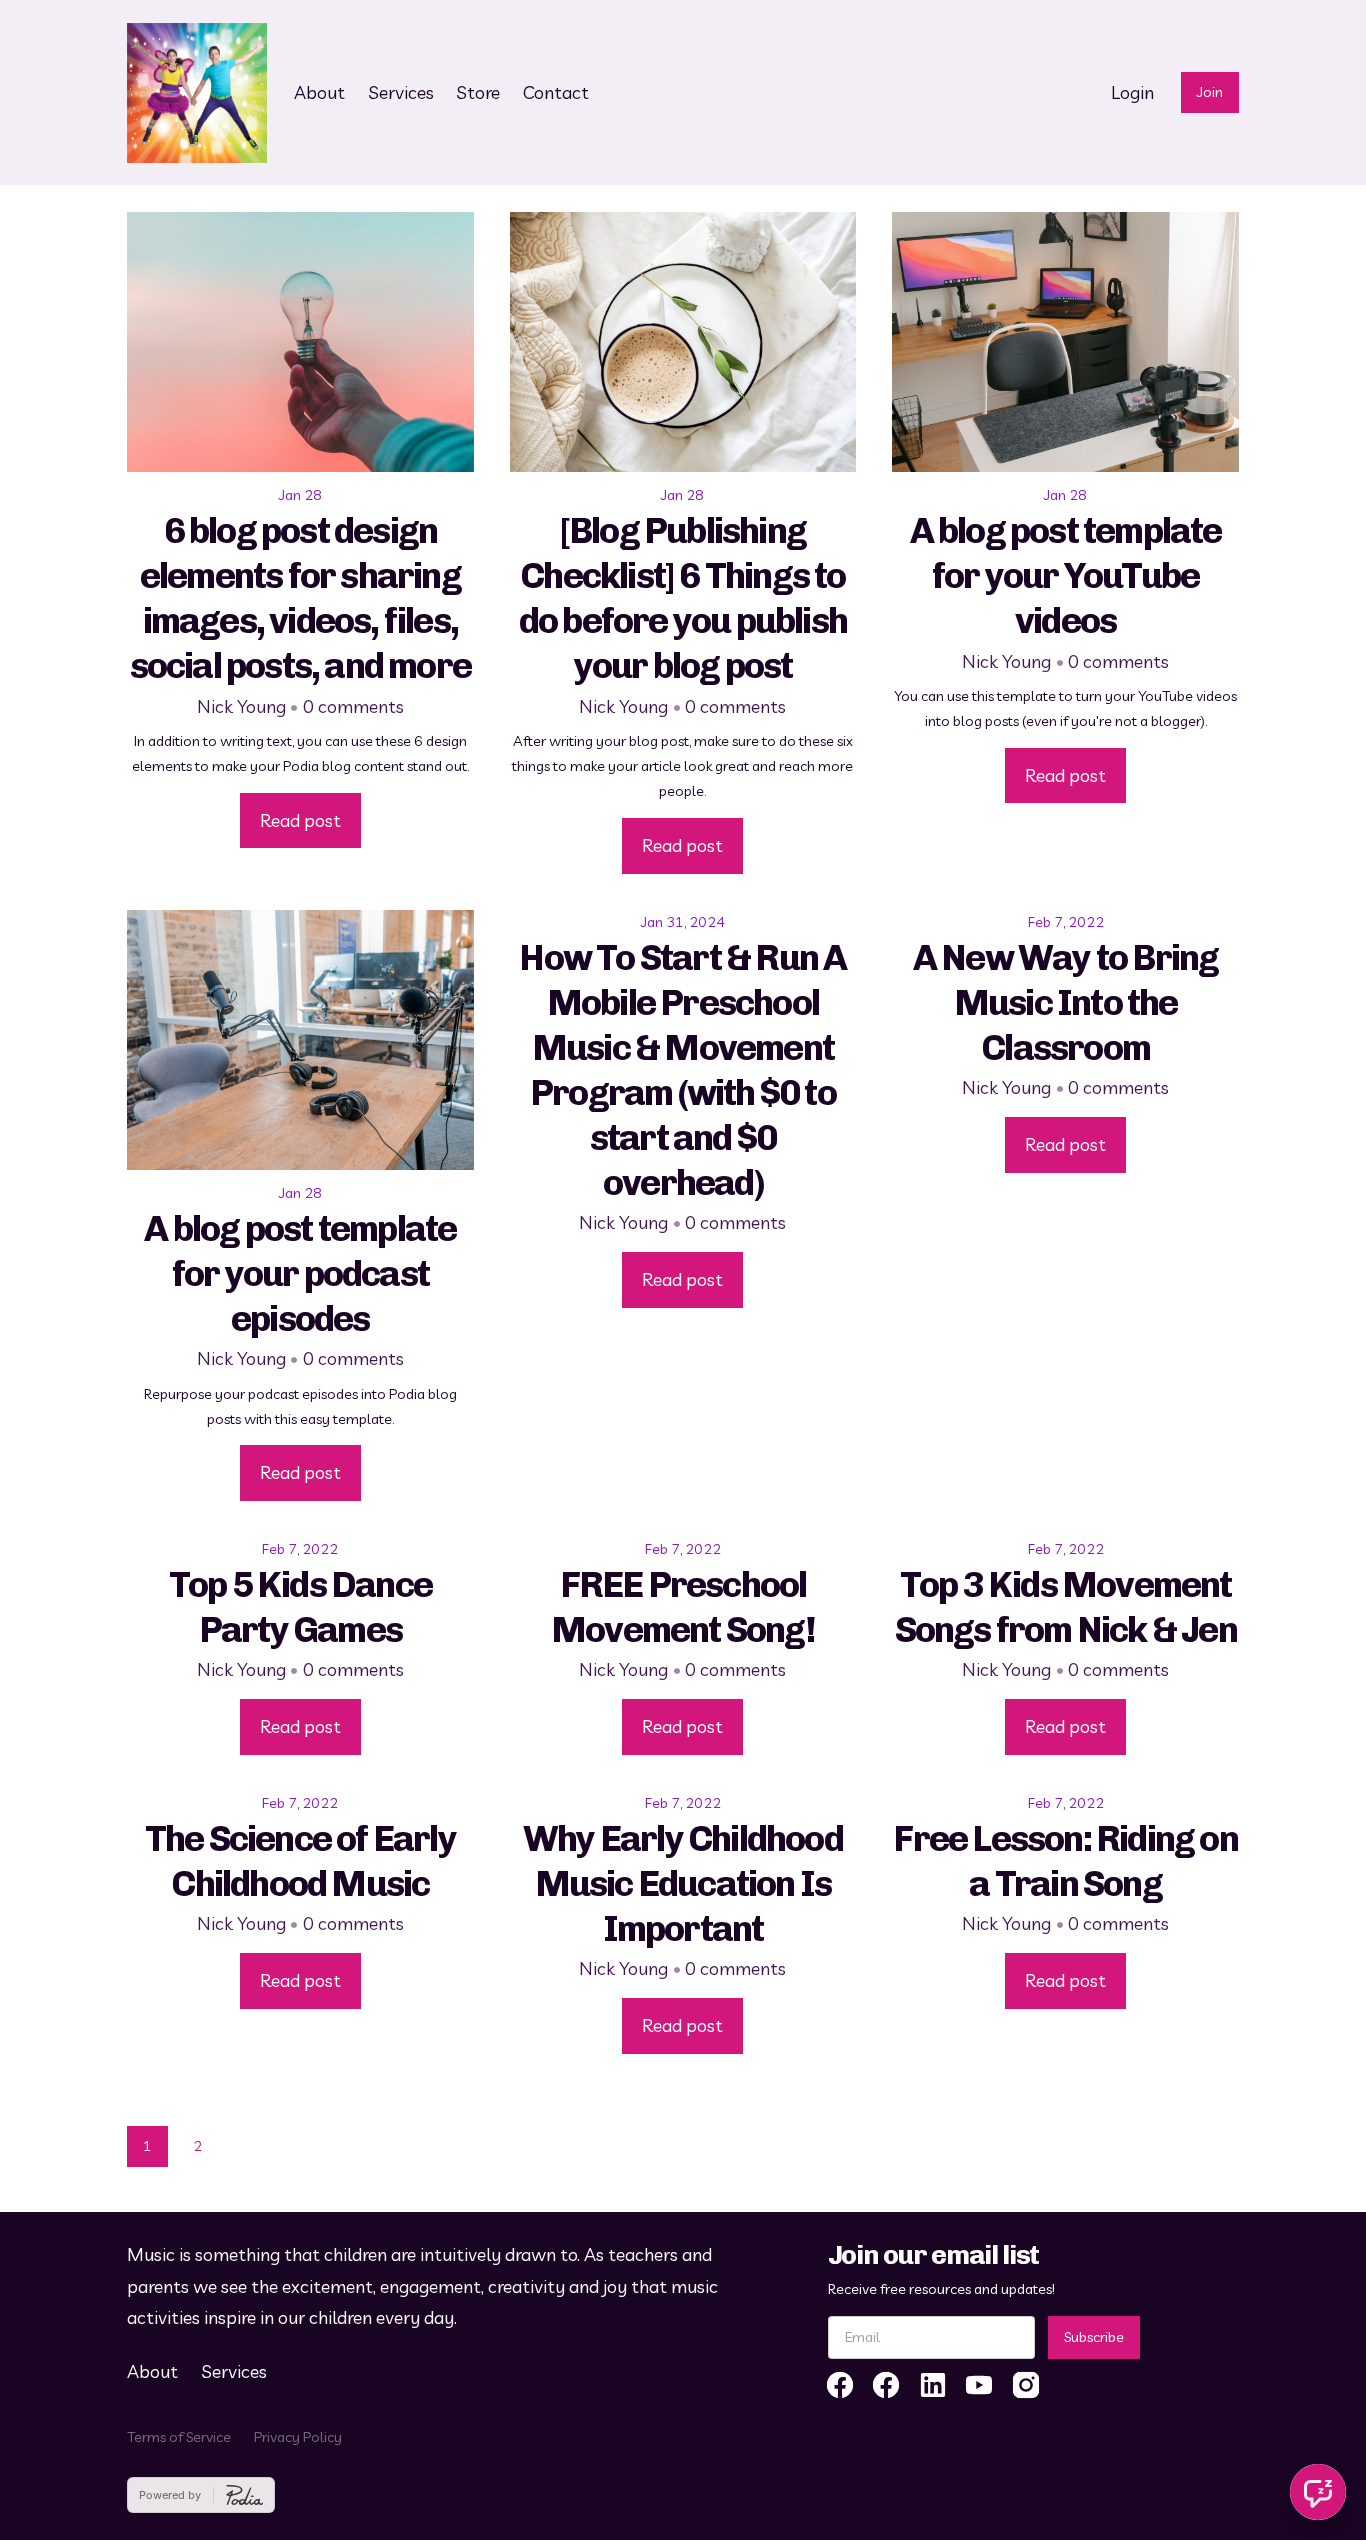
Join (1210, 92)
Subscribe (1094, 2337)
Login (1132, 92)
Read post (300, 820)
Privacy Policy (298, 2437)
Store (478, 92)
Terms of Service (179, 2437)
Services (401, 92)
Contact (556, 92)
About (319, 92)
